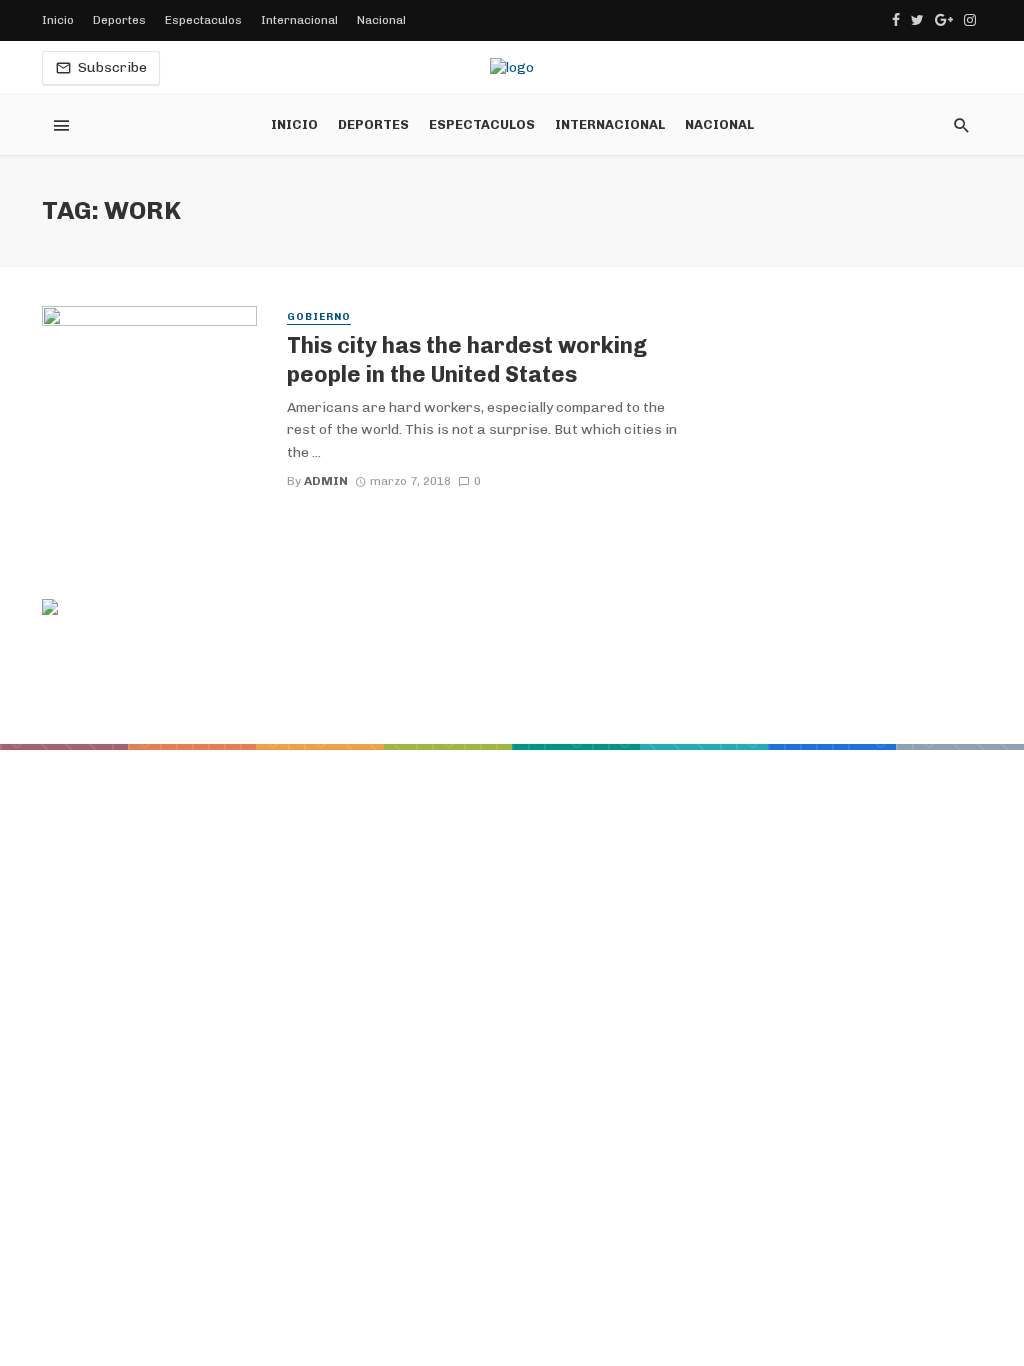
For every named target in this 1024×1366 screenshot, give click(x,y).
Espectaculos (203, 20)
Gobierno (319, 317)
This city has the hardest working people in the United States (467, 359)
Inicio (58, 20)
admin (326, 481)
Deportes (119, 20)
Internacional (299, 20)
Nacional (381, 20)
